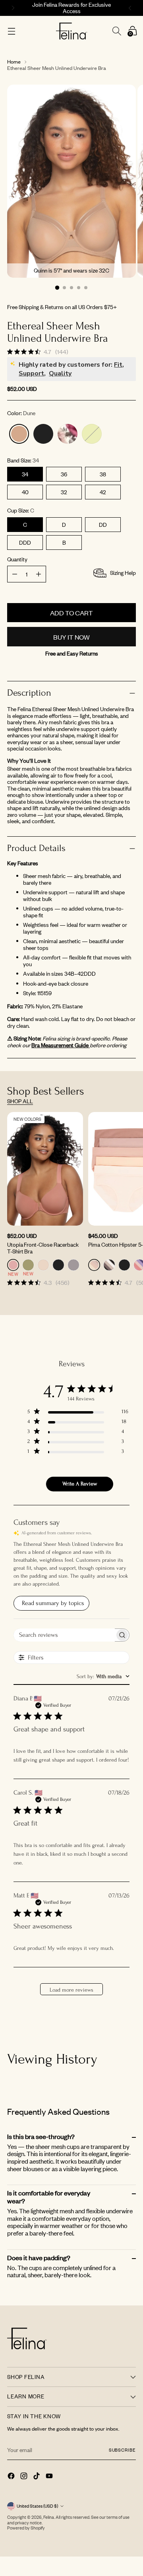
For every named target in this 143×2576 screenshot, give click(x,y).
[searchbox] (64, 1635)
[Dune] (19, 434)
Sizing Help (123, 573)
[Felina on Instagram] (25, 2477)
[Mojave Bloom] (68, 434)
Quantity (17, 560)
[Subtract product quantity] (39, 574)
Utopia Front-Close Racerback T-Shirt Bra (43, 1248)
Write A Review (80, 1484)
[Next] (131, 8)
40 (25, 492)
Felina (49, 2517)
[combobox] (103, 1676)
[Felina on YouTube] (50, 2477)
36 (64, 474)
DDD (25, 542)
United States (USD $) (37, 2506)
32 (64, 492)
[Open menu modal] (11, 31)
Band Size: (23, 461)
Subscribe (122, 2450)
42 (103, 492)
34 (25, 474)
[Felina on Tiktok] (37, 2477)
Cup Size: (21, 511)
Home (14, 62)
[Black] (43, 434)
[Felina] (72, 31)
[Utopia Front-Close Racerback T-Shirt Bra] (45, 1169)
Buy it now (71, 637)
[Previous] (12, 8)
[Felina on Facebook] (12, 2477)
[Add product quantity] (15, 574)
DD (103, 525)
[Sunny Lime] (92, 434)
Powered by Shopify (26, 2528)
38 (103, 474)
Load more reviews (71, 1990)
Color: (21, 413)
